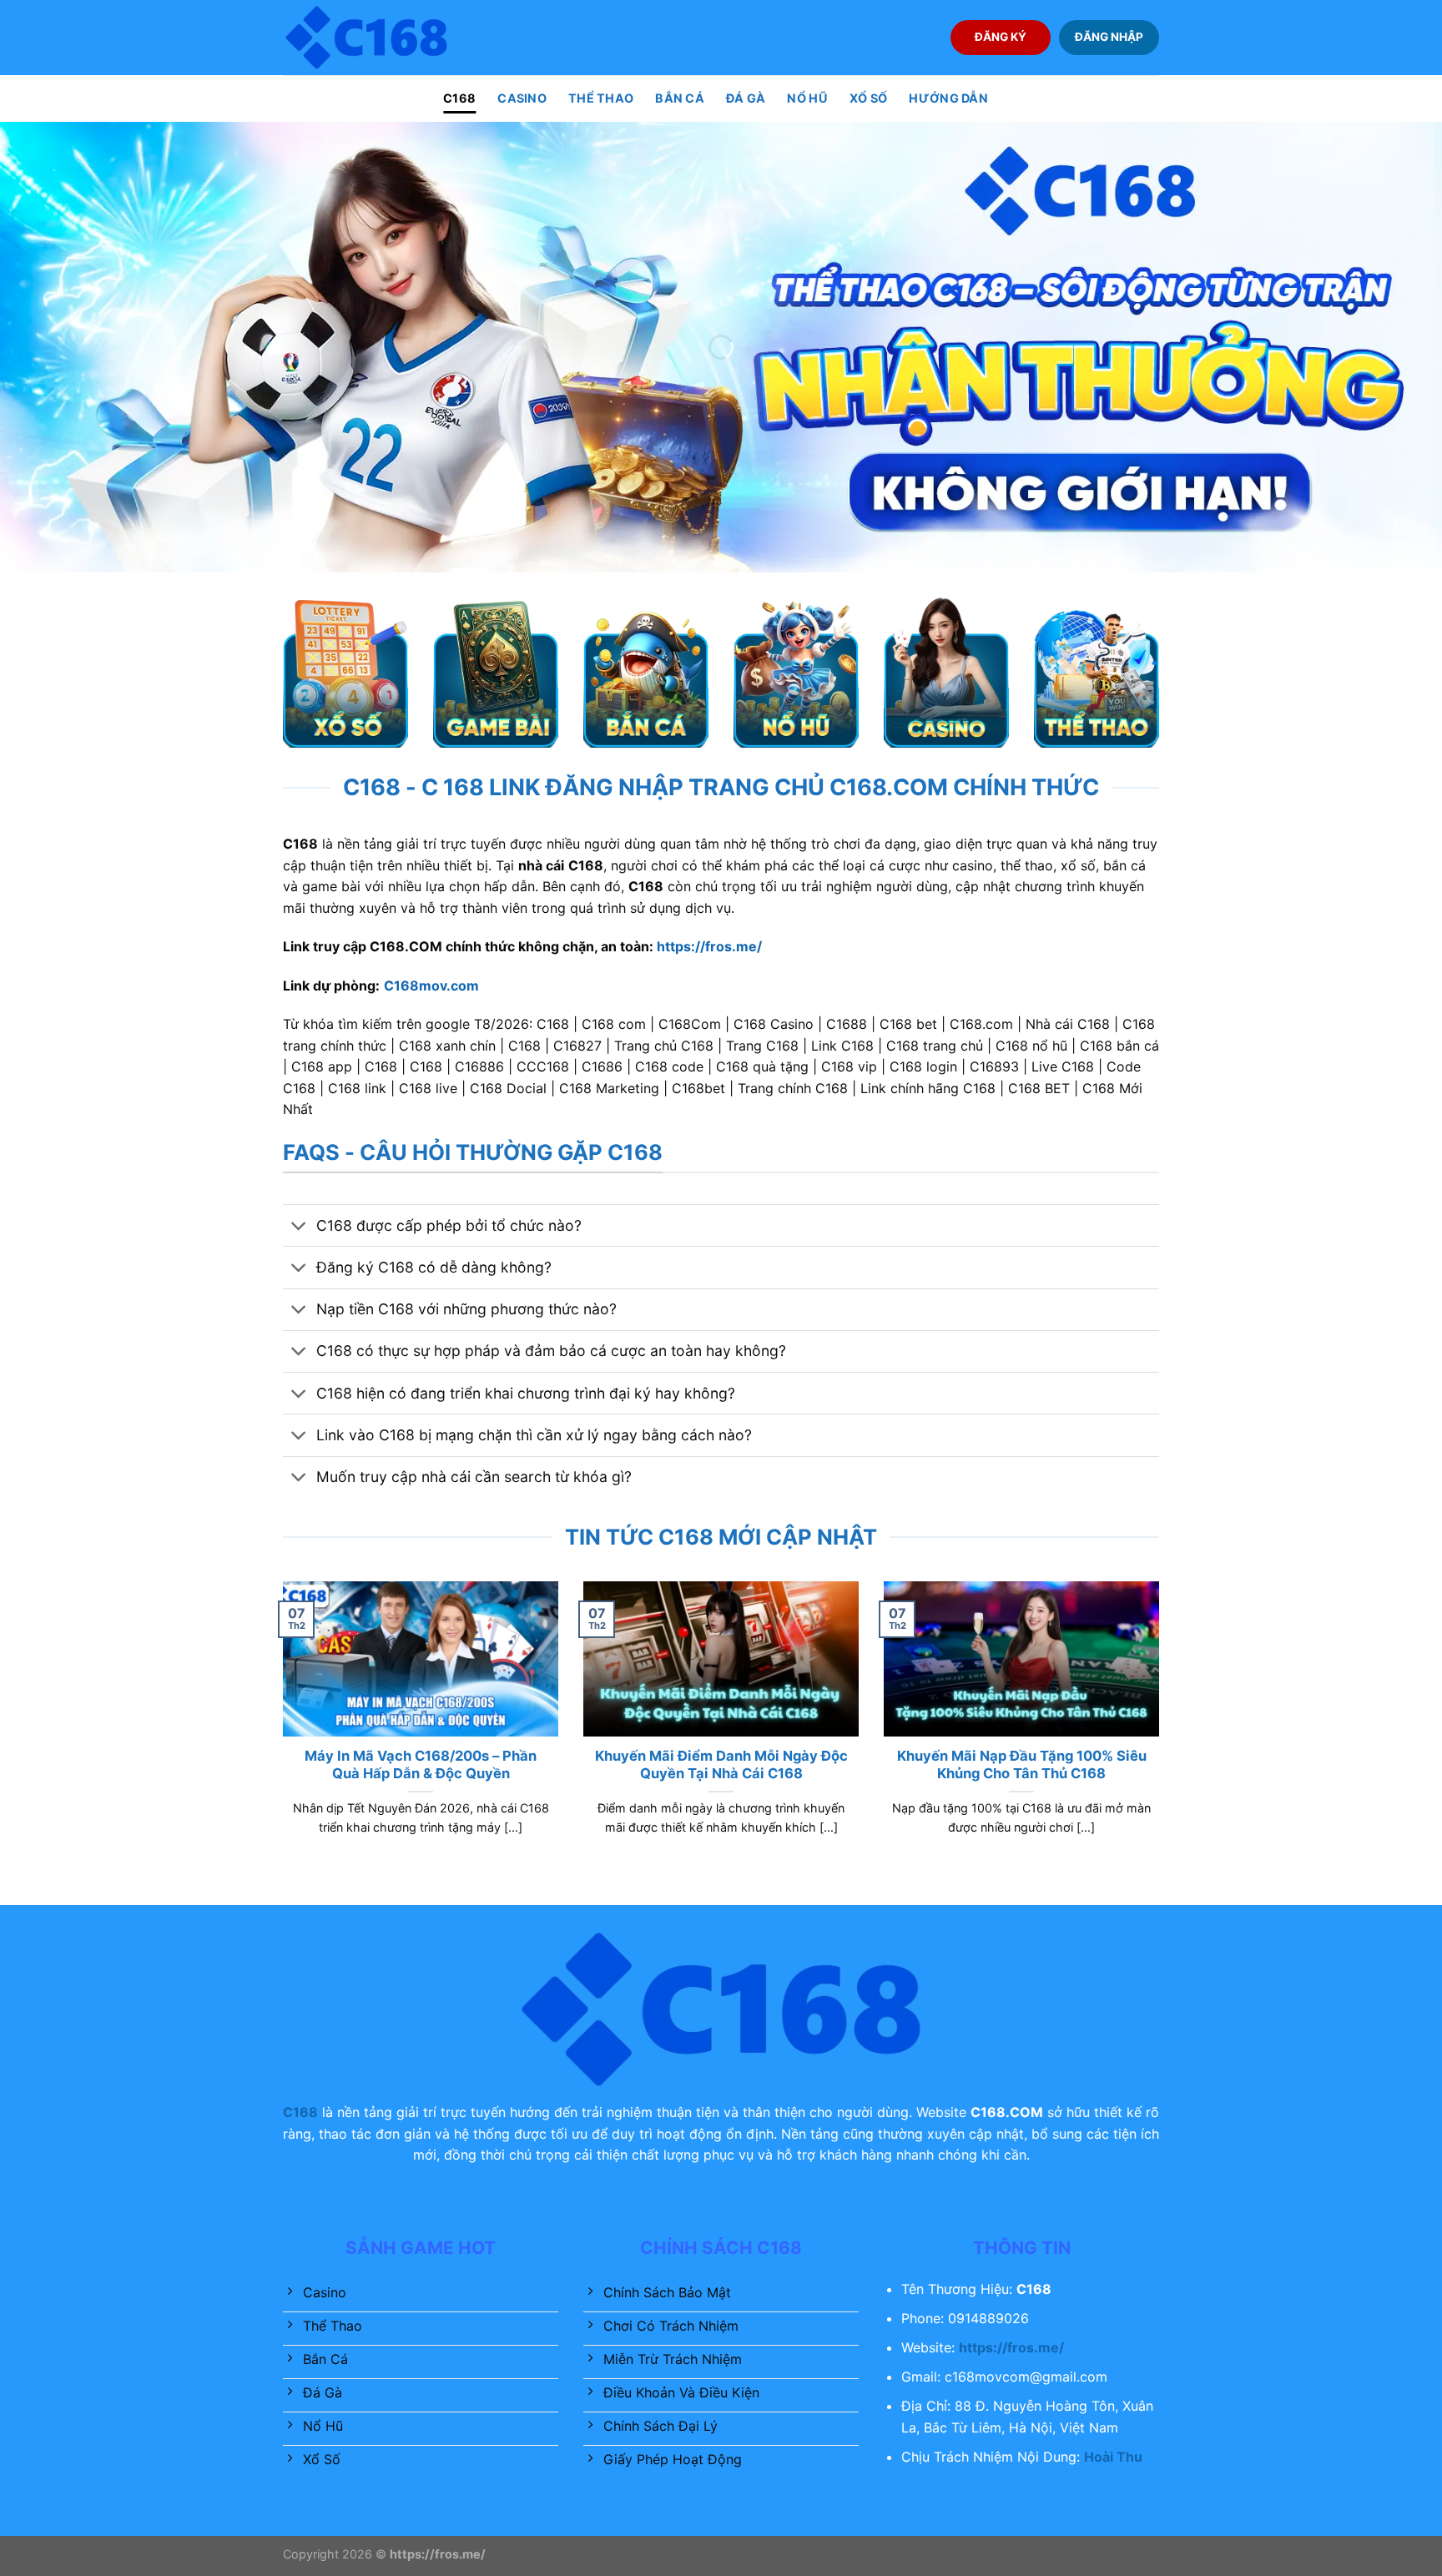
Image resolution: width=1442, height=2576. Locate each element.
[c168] (366, 37)
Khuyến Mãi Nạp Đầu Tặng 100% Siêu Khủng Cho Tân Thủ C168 (1022, 1765)
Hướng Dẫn (948, 98)
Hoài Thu (1113, 2457)
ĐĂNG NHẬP (1109, 37)
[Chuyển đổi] (299, 1227)
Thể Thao (601, 98)
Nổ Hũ (807, 98)
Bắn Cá (680, 98)
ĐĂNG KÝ (1001, 37)
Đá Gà (746, 98)
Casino (522, 98)
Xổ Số (868, 98)
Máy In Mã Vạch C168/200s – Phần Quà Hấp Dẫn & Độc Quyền (421, 1765)
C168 (459, 98)
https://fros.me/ (709, 946)
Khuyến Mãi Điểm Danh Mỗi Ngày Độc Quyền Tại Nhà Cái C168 (721, 1765)
